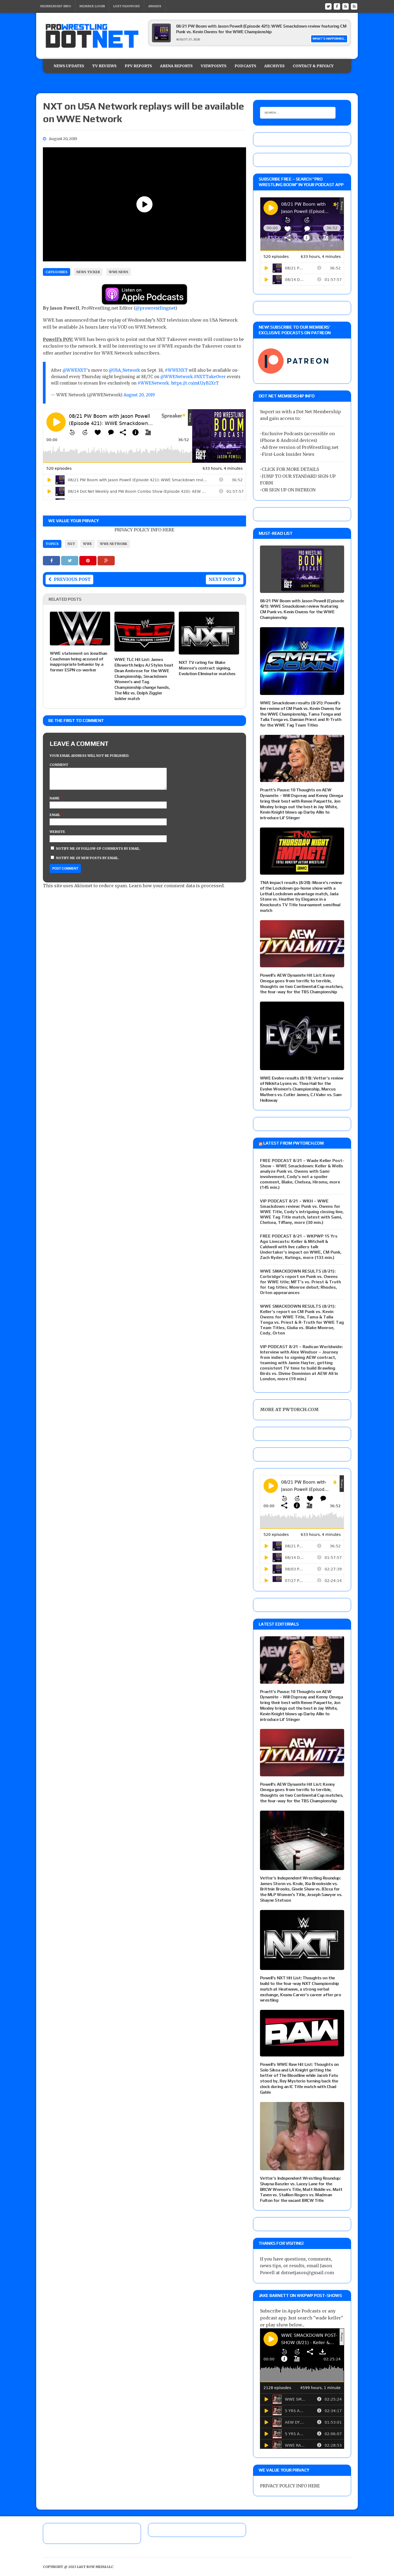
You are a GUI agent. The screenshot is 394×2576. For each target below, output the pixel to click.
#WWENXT (176, 370)
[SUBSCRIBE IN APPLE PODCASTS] (144, 301)
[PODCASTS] (354, 6)
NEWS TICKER (88, 272)
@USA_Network (124, 370)
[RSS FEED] (345, 6)
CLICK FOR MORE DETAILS (290, 469)
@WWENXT (75, 370)
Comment (59, 765)
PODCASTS (245, 66)
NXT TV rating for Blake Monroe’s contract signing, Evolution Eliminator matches (207, 668)
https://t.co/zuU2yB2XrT (195, 383)
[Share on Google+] (106, 561)
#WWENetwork (153, 383)
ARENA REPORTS (176, 66)
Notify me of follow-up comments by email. (98, 849)
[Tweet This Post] (70, 561)
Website (57, 832)
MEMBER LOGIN (92, 6)
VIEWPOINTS (214, 66)
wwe (88, 544)
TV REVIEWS (104, 66)
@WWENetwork (176, 377)
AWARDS (155, 6)
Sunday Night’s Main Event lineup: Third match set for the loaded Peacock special (254, 26)
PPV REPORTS (138, 66)
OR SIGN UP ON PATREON (289, 490)
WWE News (119, 272)
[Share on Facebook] (52, 561)
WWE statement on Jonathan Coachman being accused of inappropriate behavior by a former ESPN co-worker (79, 662)
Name (55, 798)
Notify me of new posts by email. (88, 858)
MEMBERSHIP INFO (56, 6)
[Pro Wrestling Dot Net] (92, 36)
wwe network (114, 544)
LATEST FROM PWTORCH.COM (293, 1143)
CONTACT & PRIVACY (313, 66)
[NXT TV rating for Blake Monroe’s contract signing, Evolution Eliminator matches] (209, 651)
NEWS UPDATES (69, 66)
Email (55, 815)
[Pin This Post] (88, 561)
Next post (222, 579)
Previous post (72, 579)
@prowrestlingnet (155, 308)
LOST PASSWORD (127, 6)
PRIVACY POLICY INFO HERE (144, 530)
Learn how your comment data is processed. (177, 886)
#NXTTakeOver (210, 377)
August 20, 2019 (139, 395)
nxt (71, 544)
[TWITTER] (328, 6)
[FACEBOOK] (337, 6)
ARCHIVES (274, 66)
